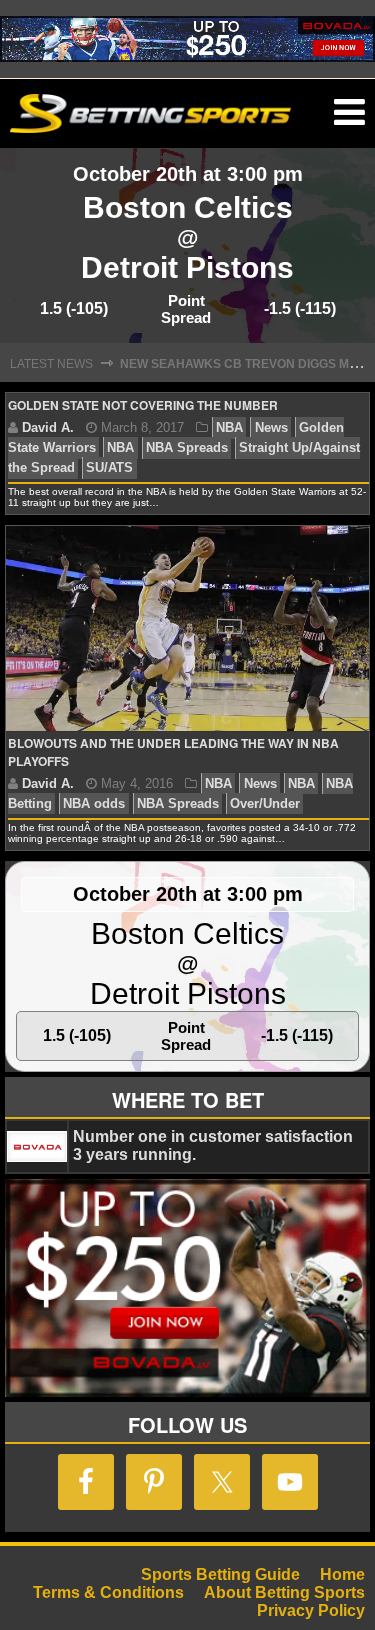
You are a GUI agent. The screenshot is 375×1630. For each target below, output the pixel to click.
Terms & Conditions (108, 1592)
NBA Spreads (187, 447)
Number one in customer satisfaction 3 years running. (213, 1145)
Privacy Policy (311, 1610)
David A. (48, 427)
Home (342, 1574)
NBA (229, 427)
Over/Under (265, 803)
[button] (349, 113)
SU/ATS (109, 467)
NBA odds (94, 803)
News (271, 427)
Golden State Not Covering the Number (143, 405)
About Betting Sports (284, 1592)
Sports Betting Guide (220, 1574)
